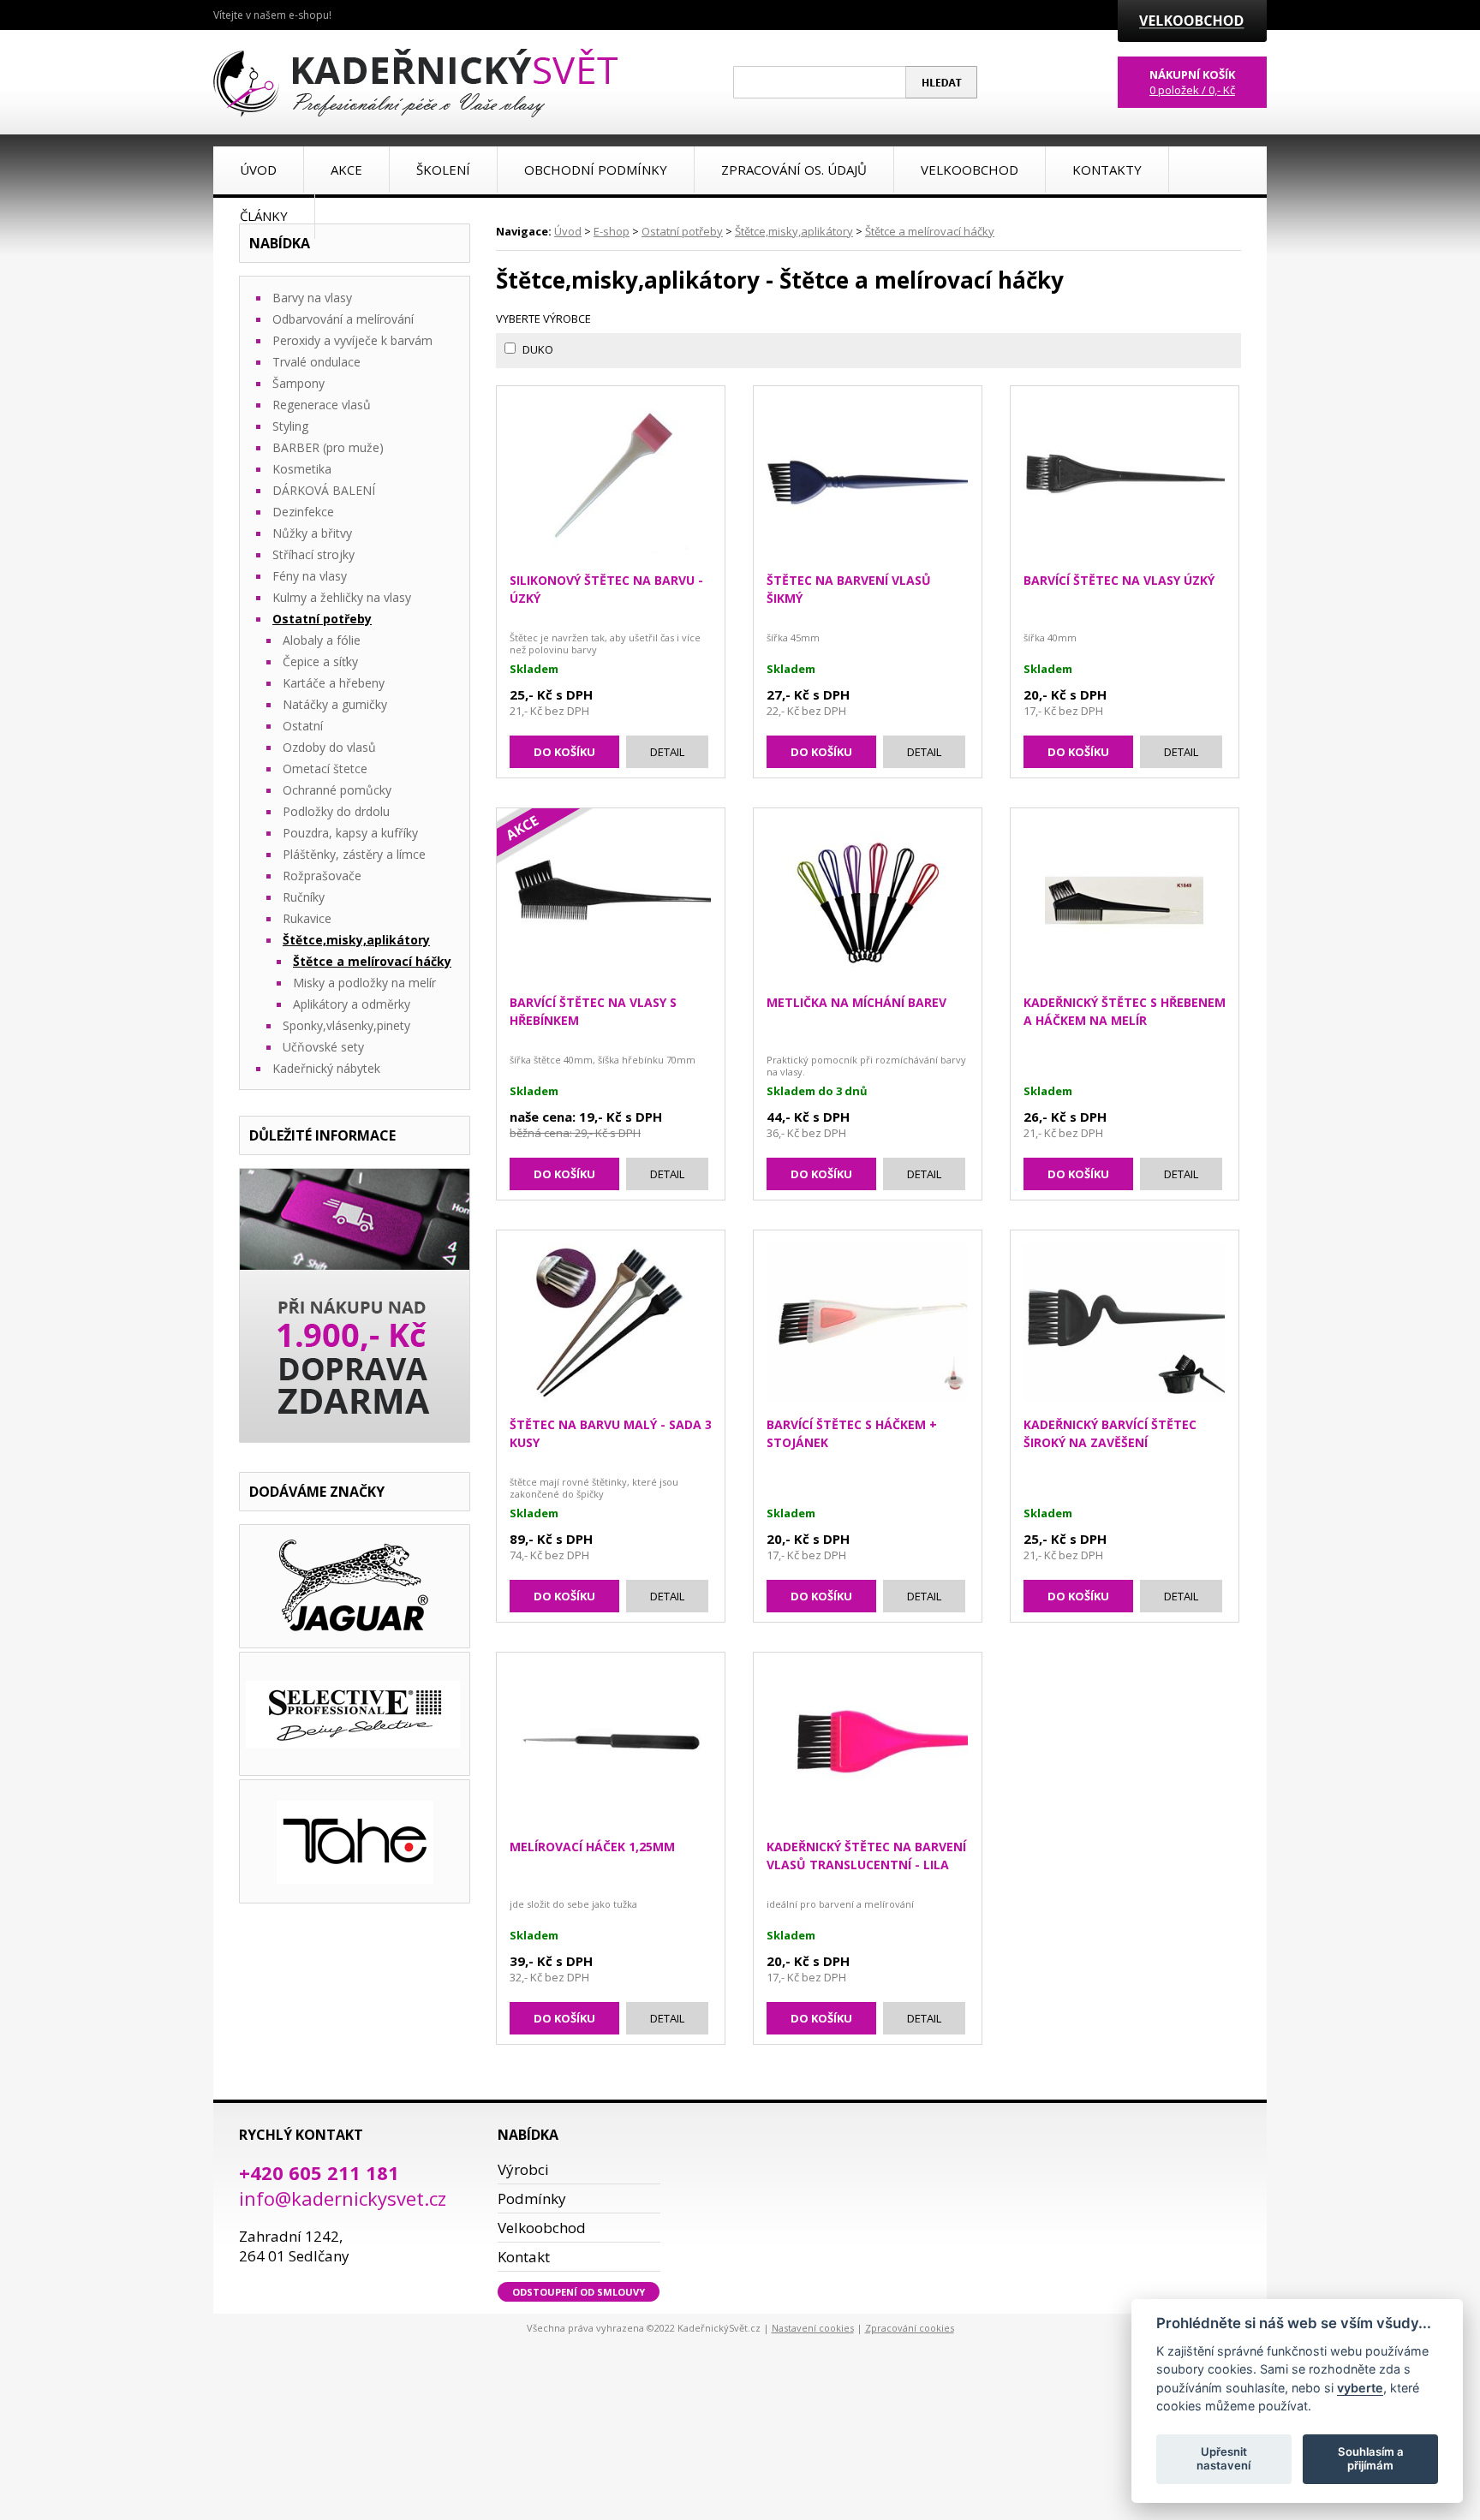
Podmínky (532, 2198)
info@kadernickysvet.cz (343, 2198)
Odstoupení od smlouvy (579, 2292)
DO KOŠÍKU (564, 752)
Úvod (568, 231)
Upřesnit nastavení (1223, 2458)
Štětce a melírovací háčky (930, 231)
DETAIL (667, 752)
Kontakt (524, 2257)
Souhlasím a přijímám (1371, 2458)
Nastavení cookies (813, 2328)
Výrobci (523, 2169)
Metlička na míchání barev (856, 1002)
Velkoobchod (542, 2228)
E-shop (612, 231)
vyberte (1360, 2387)
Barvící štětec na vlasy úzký (1119, 580)
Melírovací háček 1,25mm (592, 1847)
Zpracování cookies (910, 2328)
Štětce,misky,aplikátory (794, 231)
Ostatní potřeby (682, 231)
